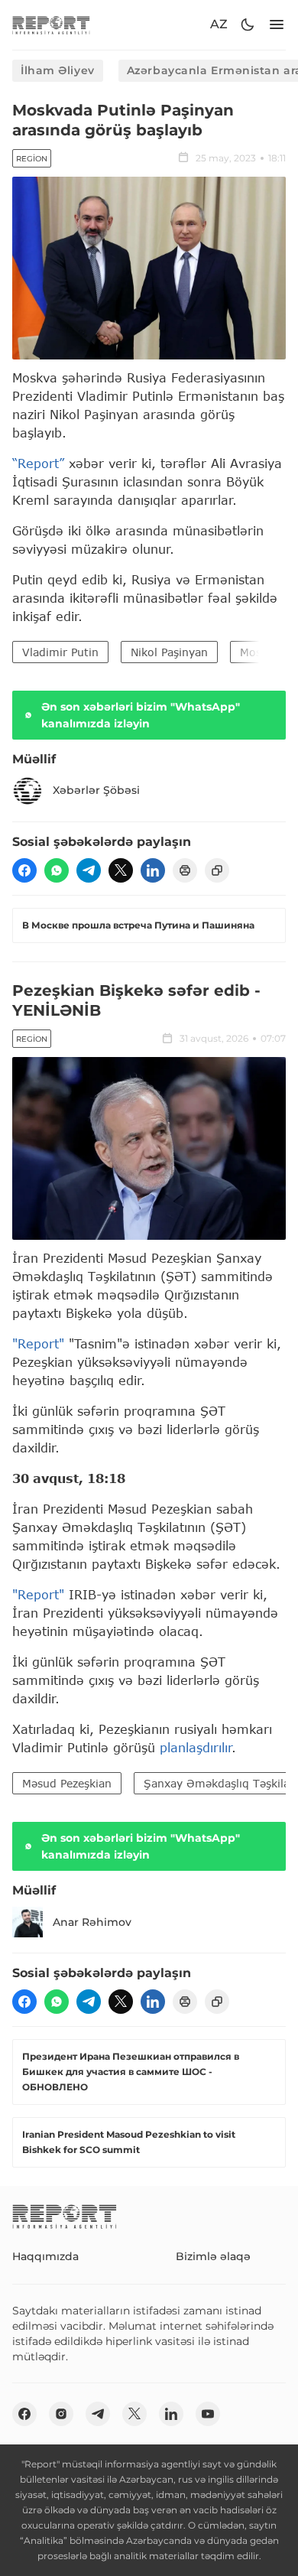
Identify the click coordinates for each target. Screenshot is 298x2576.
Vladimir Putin (60, 652)
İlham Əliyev (58, 70)
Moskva (260, 652)
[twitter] (121, 870)
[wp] (57, 870)
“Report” (38, 463)
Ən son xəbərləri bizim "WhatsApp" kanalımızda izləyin (141, 715)
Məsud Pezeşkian (67, 1783)
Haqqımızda (45, 2256)
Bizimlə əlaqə (213, 2256)
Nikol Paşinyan (169, 652)
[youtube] (208, 2414)
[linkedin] (153, 870)
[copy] (217, 870)
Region (32, 159)
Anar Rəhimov (92, 1922)
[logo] (51, 25)
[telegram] (89, 870)
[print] (185, 870)
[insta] (61, 2414)
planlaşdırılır (196, 1747)
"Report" (38, 1343)
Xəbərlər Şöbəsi (96, 790)
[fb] (24, 870)
